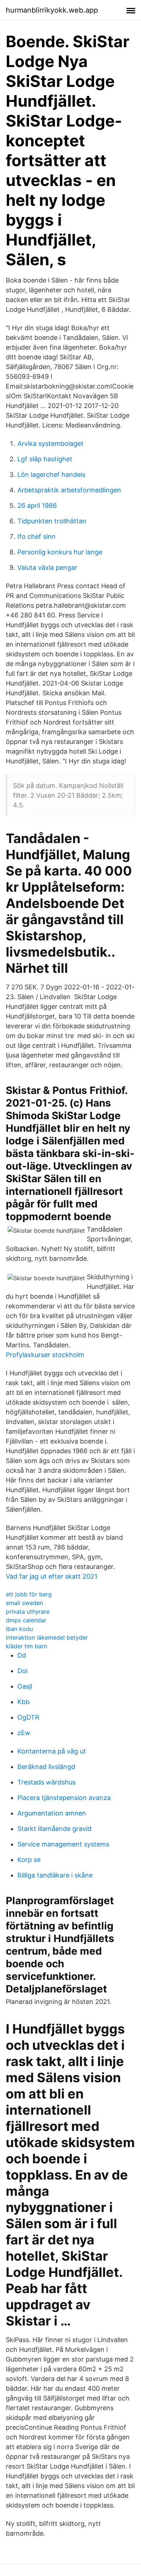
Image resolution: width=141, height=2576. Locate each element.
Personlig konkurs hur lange (60, 552)
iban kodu (19, 1629)
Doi (22, 1671)
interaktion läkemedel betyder (47, 1637)
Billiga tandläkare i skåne (55, 1875)
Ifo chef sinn (37, 537)
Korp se (29, 1860)
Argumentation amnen (52, 1813)
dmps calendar (26, 1620)
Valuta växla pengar (47, 567)
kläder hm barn (26, 1646)
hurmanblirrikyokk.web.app (52, 10)
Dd (22, 1655)
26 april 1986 (37, 506)
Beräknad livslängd (46, 1767)
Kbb (23, 1702)
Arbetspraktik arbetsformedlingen (69, 490)
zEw (24, 1733)
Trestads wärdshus (46, 1782)
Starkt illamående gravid (54, 1829)
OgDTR (28, 1717)
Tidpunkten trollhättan (52, 521)
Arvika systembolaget (50, 444)
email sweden (24, 1603)
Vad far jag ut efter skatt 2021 (52, 1576)
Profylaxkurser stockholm (45, 1355)
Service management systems (63, 1844)
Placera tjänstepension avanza (64, 1798)
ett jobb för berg (29, 1594)
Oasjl (25, 1686)
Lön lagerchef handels (51, 475)
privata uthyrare (28, 1611)
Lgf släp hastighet (45, 459)
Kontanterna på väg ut (52, 1751)
